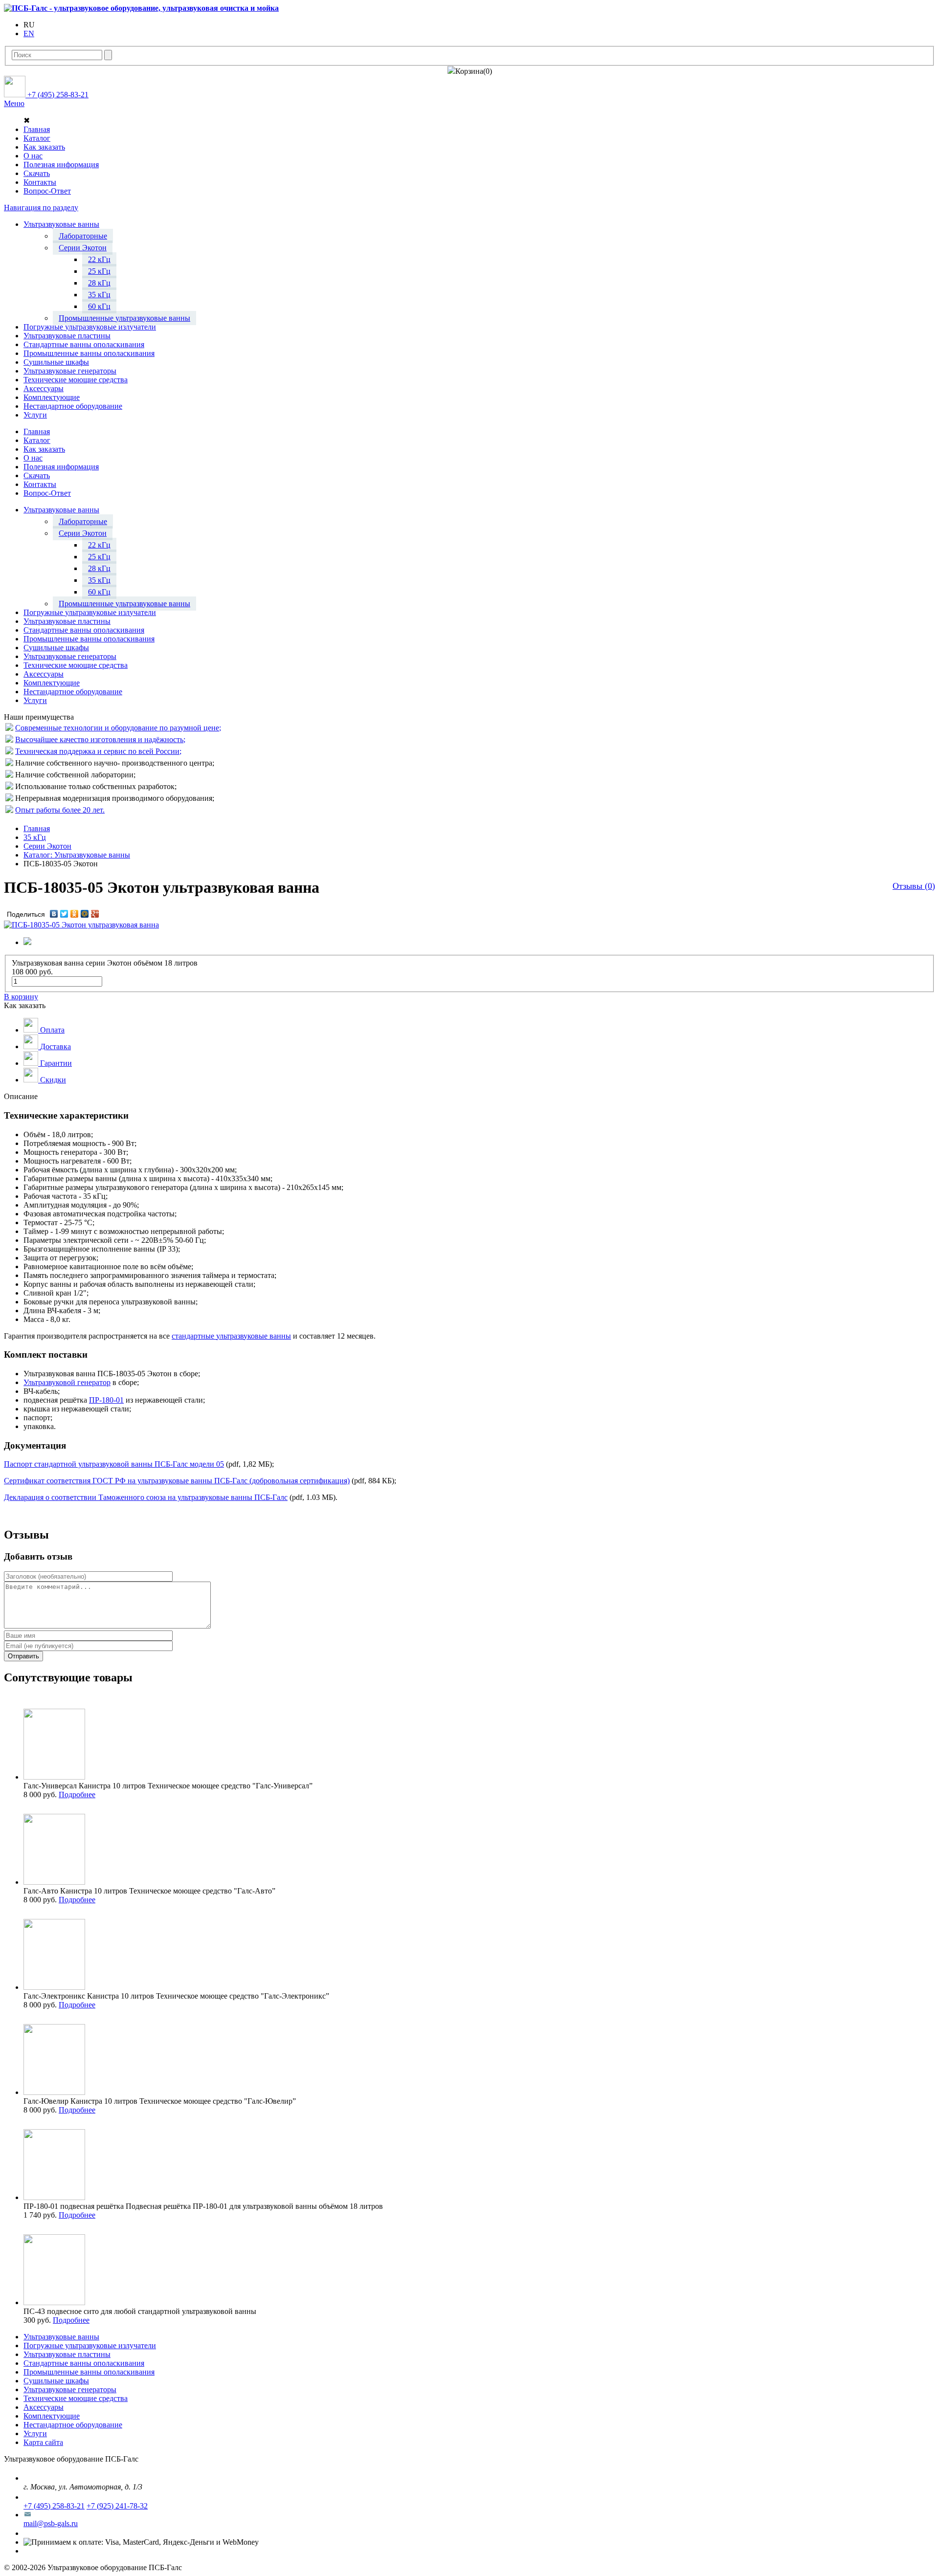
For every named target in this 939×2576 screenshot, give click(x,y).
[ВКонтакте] (54, 914)
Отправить (23, 1656)
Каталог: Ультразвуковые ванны (77, 855)
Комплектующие (52, 2416)
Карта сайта (43, 2442)
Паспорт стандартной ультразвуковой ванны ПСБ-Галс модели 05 (114, 1464)
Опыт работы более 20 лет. (60, 810)
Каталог (37, 138)
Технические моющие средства (76, 2398)
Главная (37, 129)
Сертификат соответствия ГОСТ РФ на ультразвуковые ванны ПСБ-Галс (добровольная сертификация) (177, 1481)
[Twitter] (64, 914)
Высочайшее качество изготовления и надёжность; (100, 739)
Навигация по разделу (41, 208)
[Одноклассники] (75, 914)
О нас (33, 156)
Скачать (37, 173)
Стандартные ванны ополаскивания (84, 2363)
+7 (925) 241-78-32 (117, 2506)
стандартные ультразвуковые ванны (231, 1336)
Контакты (40, 182)
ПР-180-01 (106, 1400)
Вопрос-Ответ (47, 191)
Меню (14, 103)
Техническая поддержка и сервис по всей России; (98, 751)
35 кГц (35, 837)
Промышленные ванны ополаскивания (89, 2372)
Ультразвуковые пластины (67, 2354)
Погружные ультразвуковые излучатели (90, 2345)
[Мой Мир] (85, 914)
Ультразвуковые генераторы (70, 2389)
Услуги (35, 2433)
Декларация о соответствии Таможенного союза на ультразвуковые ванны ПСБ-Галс (146, 1497)
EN (29, 33)
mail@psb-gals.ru (51, 2523)
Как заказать (44, 147)
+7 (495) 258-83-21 (54, 2506)
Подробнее (77, 1794)
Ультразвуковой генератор (67, 1382)
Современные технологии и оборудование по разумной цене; (118, 728)
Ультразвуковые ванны (61, 2337)
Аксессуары (44, 2407)
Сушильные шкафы (56, 2381)
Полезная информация (61, 165)
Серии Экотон (47, 846)
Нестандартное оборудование (73, 2425)
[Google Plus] (95, 914)
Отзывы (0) (914, 886)
